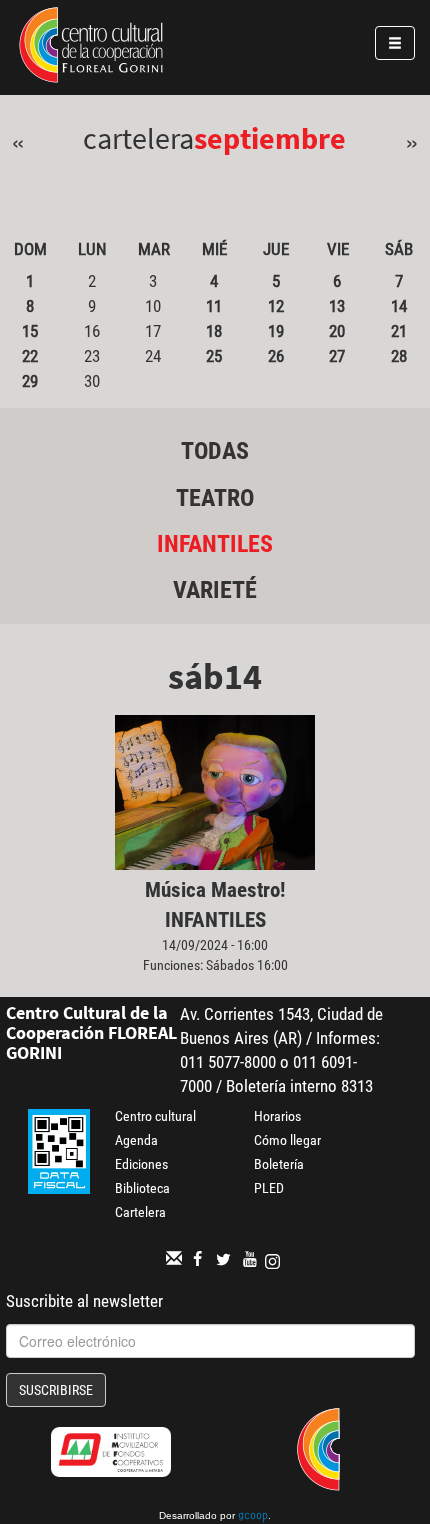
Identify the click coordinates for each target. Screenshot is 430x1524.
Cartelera (140, 1212)
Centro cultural (155, 1116)
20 (337, 331)
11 (214, 306)
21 (399, 331)
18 (214, 331)
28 (399, 356)
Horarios (277, 1116)
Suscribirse (56, 1390)
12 (276, 306)
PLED (269, 1188)
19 (276, 331)
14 (399, 306)
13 (337, 306)
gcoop (253, 1517)
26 (276, 356)
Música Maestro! (215, 890)
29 (30, 381)
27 (337, 356)
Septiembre (270, 138)
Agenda (136, 1140)
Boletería (279, 1164)
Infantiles (215, 544)
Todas (215, 451)
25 (214, 356)
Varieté (215, 590)
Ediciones (141, 1164)
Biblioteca (142, 1188)
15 (30, 331)
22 (30, 356)
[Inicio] (91, 48)
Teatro (215, 498)
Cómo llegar (287, 1140)
